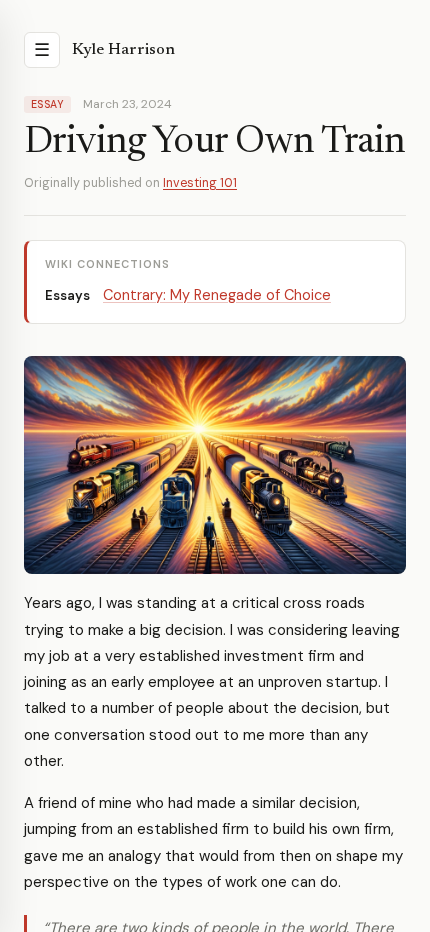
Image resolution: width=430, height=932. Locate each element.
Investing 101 (200, 183)
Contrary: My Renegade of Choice (217, 295)
